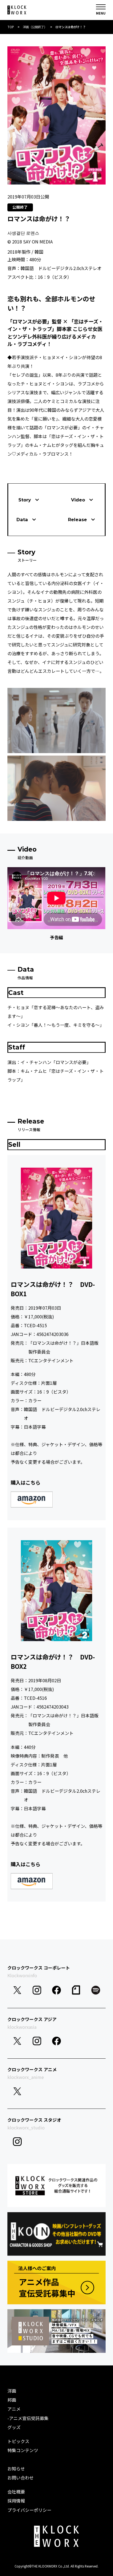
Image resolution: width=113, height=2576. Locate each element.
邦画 (12, 2400)
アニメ (14, 2409)
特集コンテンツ (23, 2450)
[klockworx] (17, 10)
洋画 (12, 2391)
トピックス (18, 2441)
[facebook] (56, 1990)
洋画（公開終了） (35, 27)
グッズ (14, 2427)
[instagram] (37, 1990)
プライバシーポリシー (29, 2510)
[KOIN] (56, 2234)
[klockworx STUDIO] (56, 2331)
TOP (11, 27)
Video (78, 500)
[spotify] (96, 1990)
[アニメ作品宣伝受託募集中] (56, 2283)
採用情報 (16, 2501)
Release (77, 520)
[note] (76, 1990)
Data (22, 520)
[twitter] (17, 1990)
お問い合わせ (21, 2478)
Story (25, 500)
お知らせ (16, 2469)
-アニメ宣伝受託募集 (28, 2418)
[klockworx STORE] (56, 2186)
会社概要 (16, 2492)
